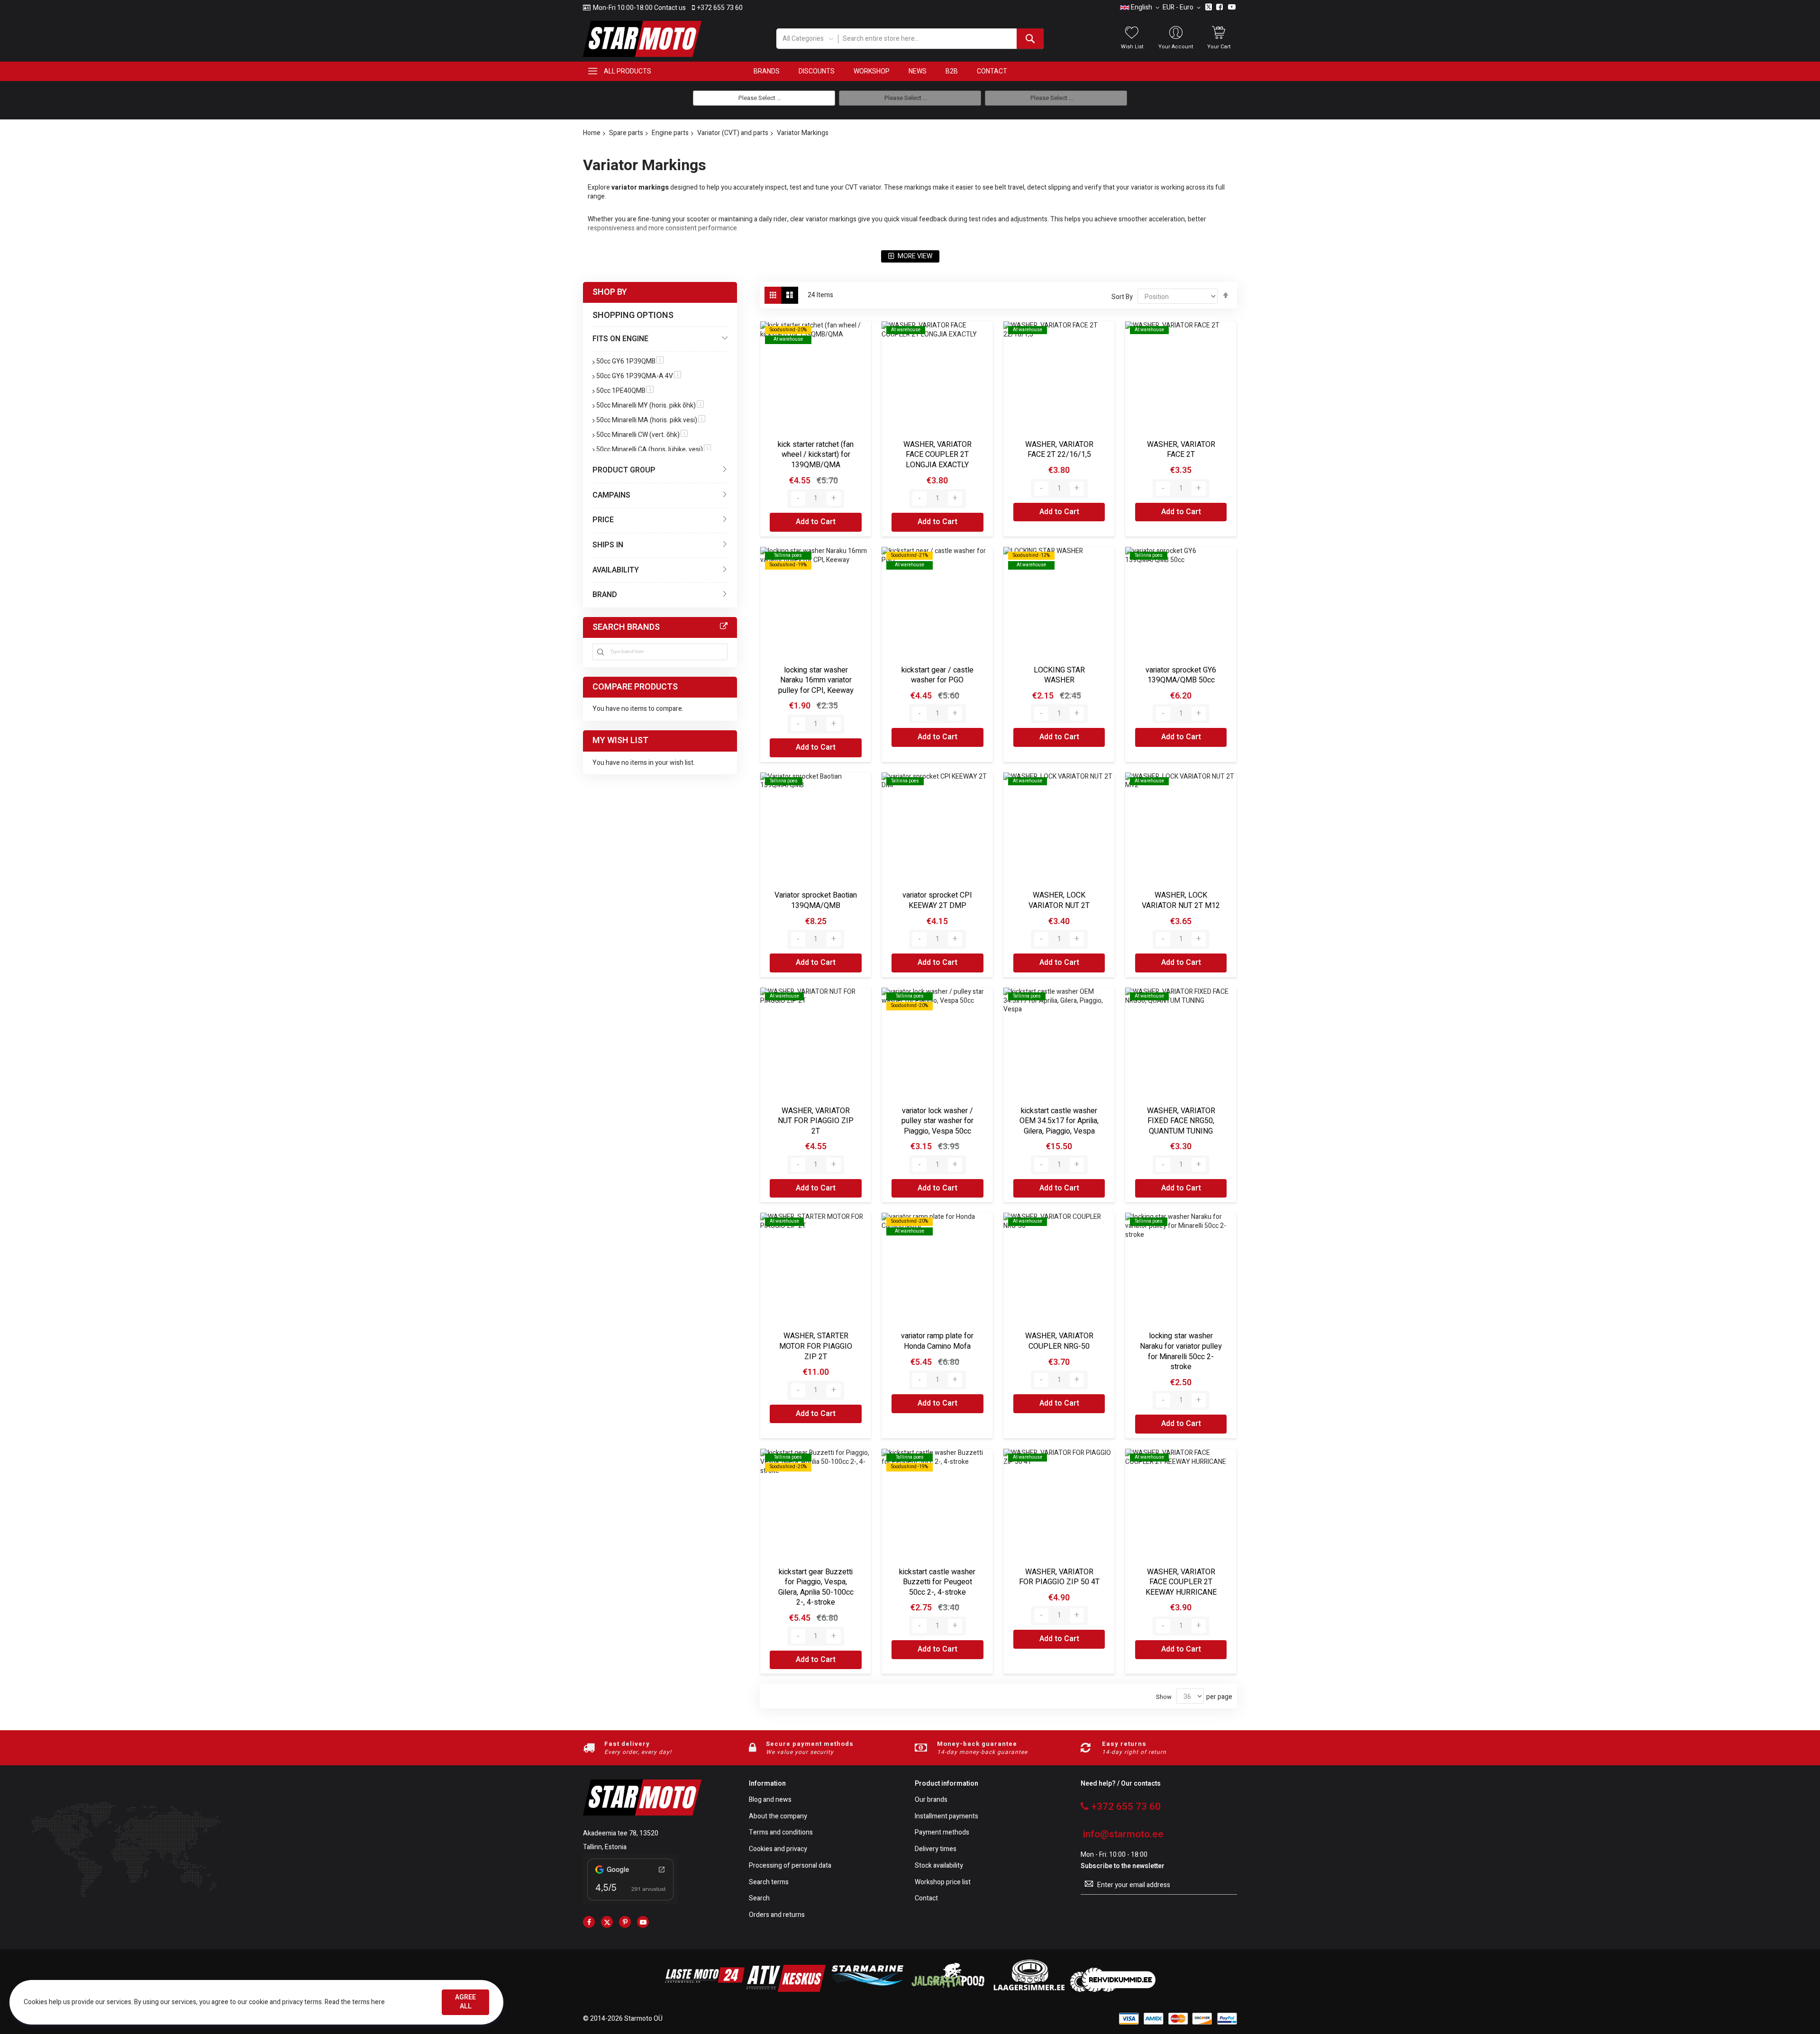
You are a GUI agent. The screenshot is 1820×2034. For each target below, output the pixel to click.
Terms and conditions (781, 1833)
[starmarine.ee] (867, 1990)
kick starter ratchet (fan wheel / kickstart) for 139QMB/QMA (816, 455)
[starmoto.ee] (642, 39)
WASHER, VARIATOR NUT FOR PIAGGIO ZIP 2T (816, 1121)
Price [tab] (603, 520)
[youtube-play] (643, 1922)
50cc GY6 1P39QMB (630, 361)
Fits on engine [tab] (620, 339)
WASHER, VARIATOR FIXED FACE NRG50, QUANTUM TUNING (1181, 1121)
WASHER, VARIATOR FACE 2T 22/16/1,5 (1059, 450)
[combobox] (941, 39)
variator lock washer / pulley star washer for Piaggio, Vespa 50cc (937, 1121)
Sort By (1122, 297)
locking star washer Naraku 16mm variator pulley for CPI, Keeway (816, 680)
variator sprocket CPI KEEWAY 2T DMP (937, 900)
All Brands (724, 627)
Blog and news (770, 1800)
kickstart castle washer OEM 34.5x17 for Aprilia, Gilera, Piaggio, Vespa (1059, 1121)
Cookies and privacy (778, 1849)
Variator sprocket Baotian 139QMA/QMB (816, 900)
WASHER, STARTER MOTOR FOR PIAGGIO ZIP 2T (816, 1346)
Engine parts (670, 133)
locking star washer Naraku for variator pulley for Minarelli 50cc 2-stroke (1181, 1351)
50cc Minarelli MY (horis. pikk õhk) (650, 405)
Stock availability (939, 1866)
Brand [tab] (605, 595)
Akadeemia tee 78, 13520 (621, 1833)
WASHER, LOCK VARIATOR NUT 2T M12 (1181, 900)
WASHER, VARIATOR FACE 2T (1181, 450)
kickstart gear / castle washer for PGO (937, 675)
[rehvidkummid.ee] (1113, 1990)
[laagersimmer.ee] (1029, 1990)
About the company (778, 1817)
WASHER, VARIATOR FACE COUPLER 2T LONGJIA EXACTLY (937, 455)
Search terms (769, 1883)
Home (592, 133)
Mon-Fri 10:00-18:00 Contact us (639, 8)
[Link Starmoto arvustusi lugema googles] (630, 1902)
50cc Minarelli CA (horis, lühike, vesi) (654, 449)
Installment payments (946, 1817)
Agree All (465, 2002)
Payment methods (942, 1833)
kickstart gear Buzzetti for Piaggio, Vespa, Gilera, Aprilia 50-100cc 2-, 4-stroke (816, 1587)
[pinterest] (625, 1922)
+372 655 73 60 (720, 8)
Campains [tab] (611, 495)
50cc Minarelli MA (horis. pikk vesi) (651, 420)
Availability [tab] (616, 570)
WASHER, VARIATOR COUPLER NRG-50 (1059, 1341)
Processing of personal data (790, 1866)
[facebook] (589, 1922)
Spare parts (626, 133)
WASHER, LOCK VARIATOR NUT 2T (1059, 900)
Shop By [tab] (610, 292)
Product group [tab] (624, 470)
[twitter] (607, 1922)
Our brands (931, 1800)
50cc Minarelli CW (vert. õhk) (642, 435)
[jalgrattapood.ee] (948, 1990)
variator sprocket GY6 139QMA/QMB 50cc (1181, 675)
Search (759, 1899)
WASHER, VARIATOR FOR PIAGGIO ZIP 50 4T (1059, 1577)
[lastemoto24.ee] (705, 1990)
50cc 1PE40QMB (625, 391)
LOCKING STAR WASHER (1059, 675)
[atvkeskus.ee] (786, 1990)
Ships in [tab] (608, 545)
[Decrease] (798, 499)
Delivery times (936, 1849)
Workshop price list (943, 1883)
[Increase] (834, 499)
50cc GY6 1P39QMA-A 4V (639, 376)
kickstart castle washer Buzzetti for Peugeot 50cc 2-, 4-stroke (937, 1582)
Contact (926, 1899)
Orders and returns (777, 1915)
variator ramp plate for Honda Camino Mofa (937, 1341)
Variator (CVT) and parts (733, 133)
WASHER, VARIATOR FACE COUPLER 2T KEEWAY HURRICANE (1181, 1582)
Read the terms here (355, 2002)
